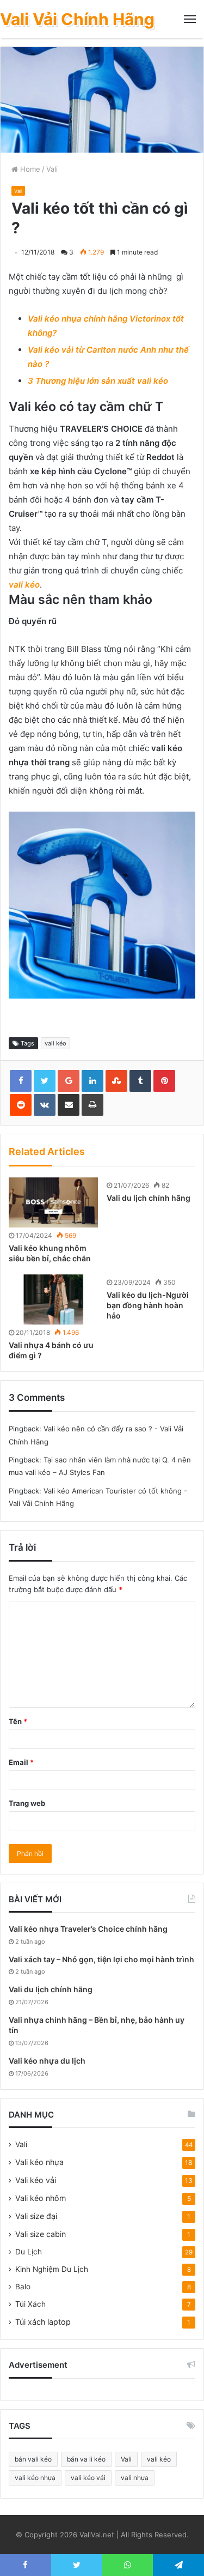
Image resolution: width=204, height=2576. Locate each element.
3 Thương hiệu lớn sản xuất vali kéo (98, 381)
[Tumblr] (140, 1081)
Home (29, 169)
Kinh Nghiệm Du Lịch (52, 2269)
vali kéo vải (88, 2478)
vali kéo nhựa (35, 2478)
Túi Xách (30, 2304)
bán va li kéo (86, 2459)
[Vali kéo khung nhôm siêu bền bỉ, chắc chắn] (53, 1202)
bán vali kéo (33, 2459)
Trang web (27, 1803)
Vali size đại (36, 2216)
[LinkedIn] (92, 1081)
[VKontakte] (45, 1105)
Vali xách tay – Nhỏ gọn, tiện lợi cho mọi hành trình (101, 1959)
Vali (52, 169)
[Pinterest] (164, 1081)
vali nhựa (135, 2478)
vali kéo (24, 585)
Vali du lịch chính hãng (149, 1198)
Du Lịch (29, 2252)
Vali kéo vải (36, 2180)
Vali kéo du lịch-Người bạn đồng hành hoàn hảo (148, 1305)
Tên (18, 1721)
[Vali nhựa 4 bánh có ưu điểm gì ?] (53, 1299)
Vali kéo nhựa (39, 2162)
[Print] (92, 1105)
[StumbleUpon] (116, 1081)
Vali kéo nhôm (41, 2198)
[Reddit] (21, 1105)
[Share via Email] (69, 1105)
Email (21, 1762)
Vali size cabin (41, 2234)
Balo (23, 2287)
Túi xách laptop (43, 2322)
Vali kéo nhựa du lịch (47, 2061)
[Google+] (69, 1081)
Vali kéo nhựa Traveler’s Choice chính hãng (88, 1929)
